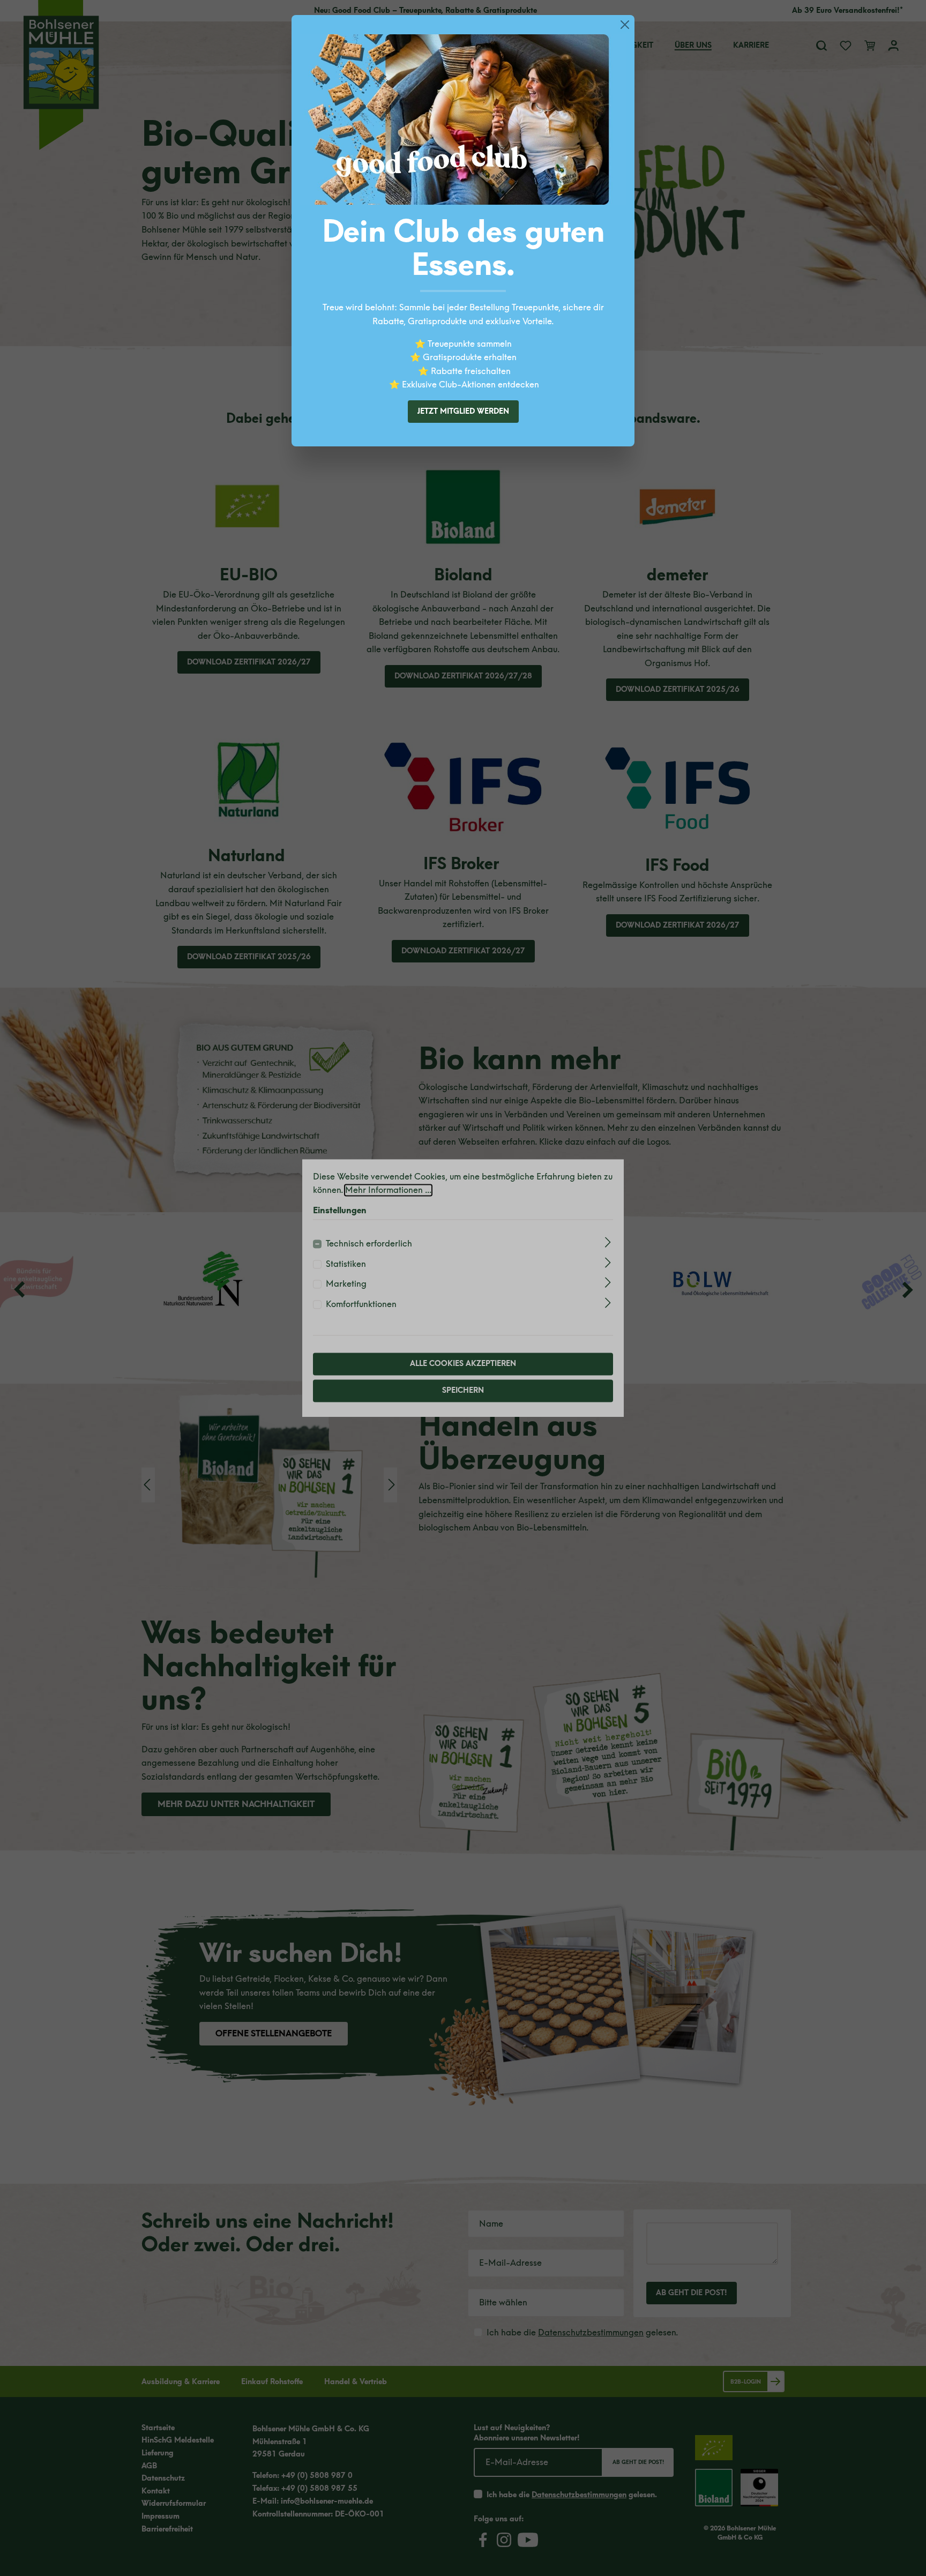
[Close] (625, 25)
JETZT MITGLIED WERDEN (463, 411)
